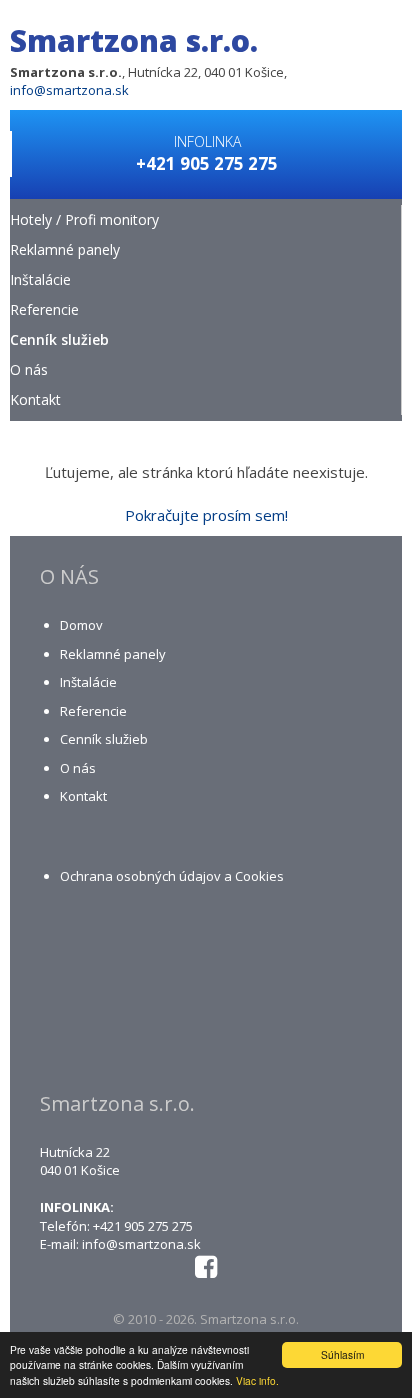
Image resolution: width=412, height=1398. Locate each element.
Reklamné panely (65, 249)
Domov (81, 625)
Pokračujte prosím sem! (206, 515)
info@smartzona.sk (69, 90)
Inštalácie (40, 279)
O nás (29, 369)
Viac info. (257, 1380)
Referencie (44, 309)
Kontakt (35, 399)
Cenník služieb (59, 339)
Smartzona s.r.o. (134, 40)
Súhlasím (342, 1354)
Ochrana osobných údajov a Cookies (172, 876)
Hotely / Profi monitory (84, 219)
